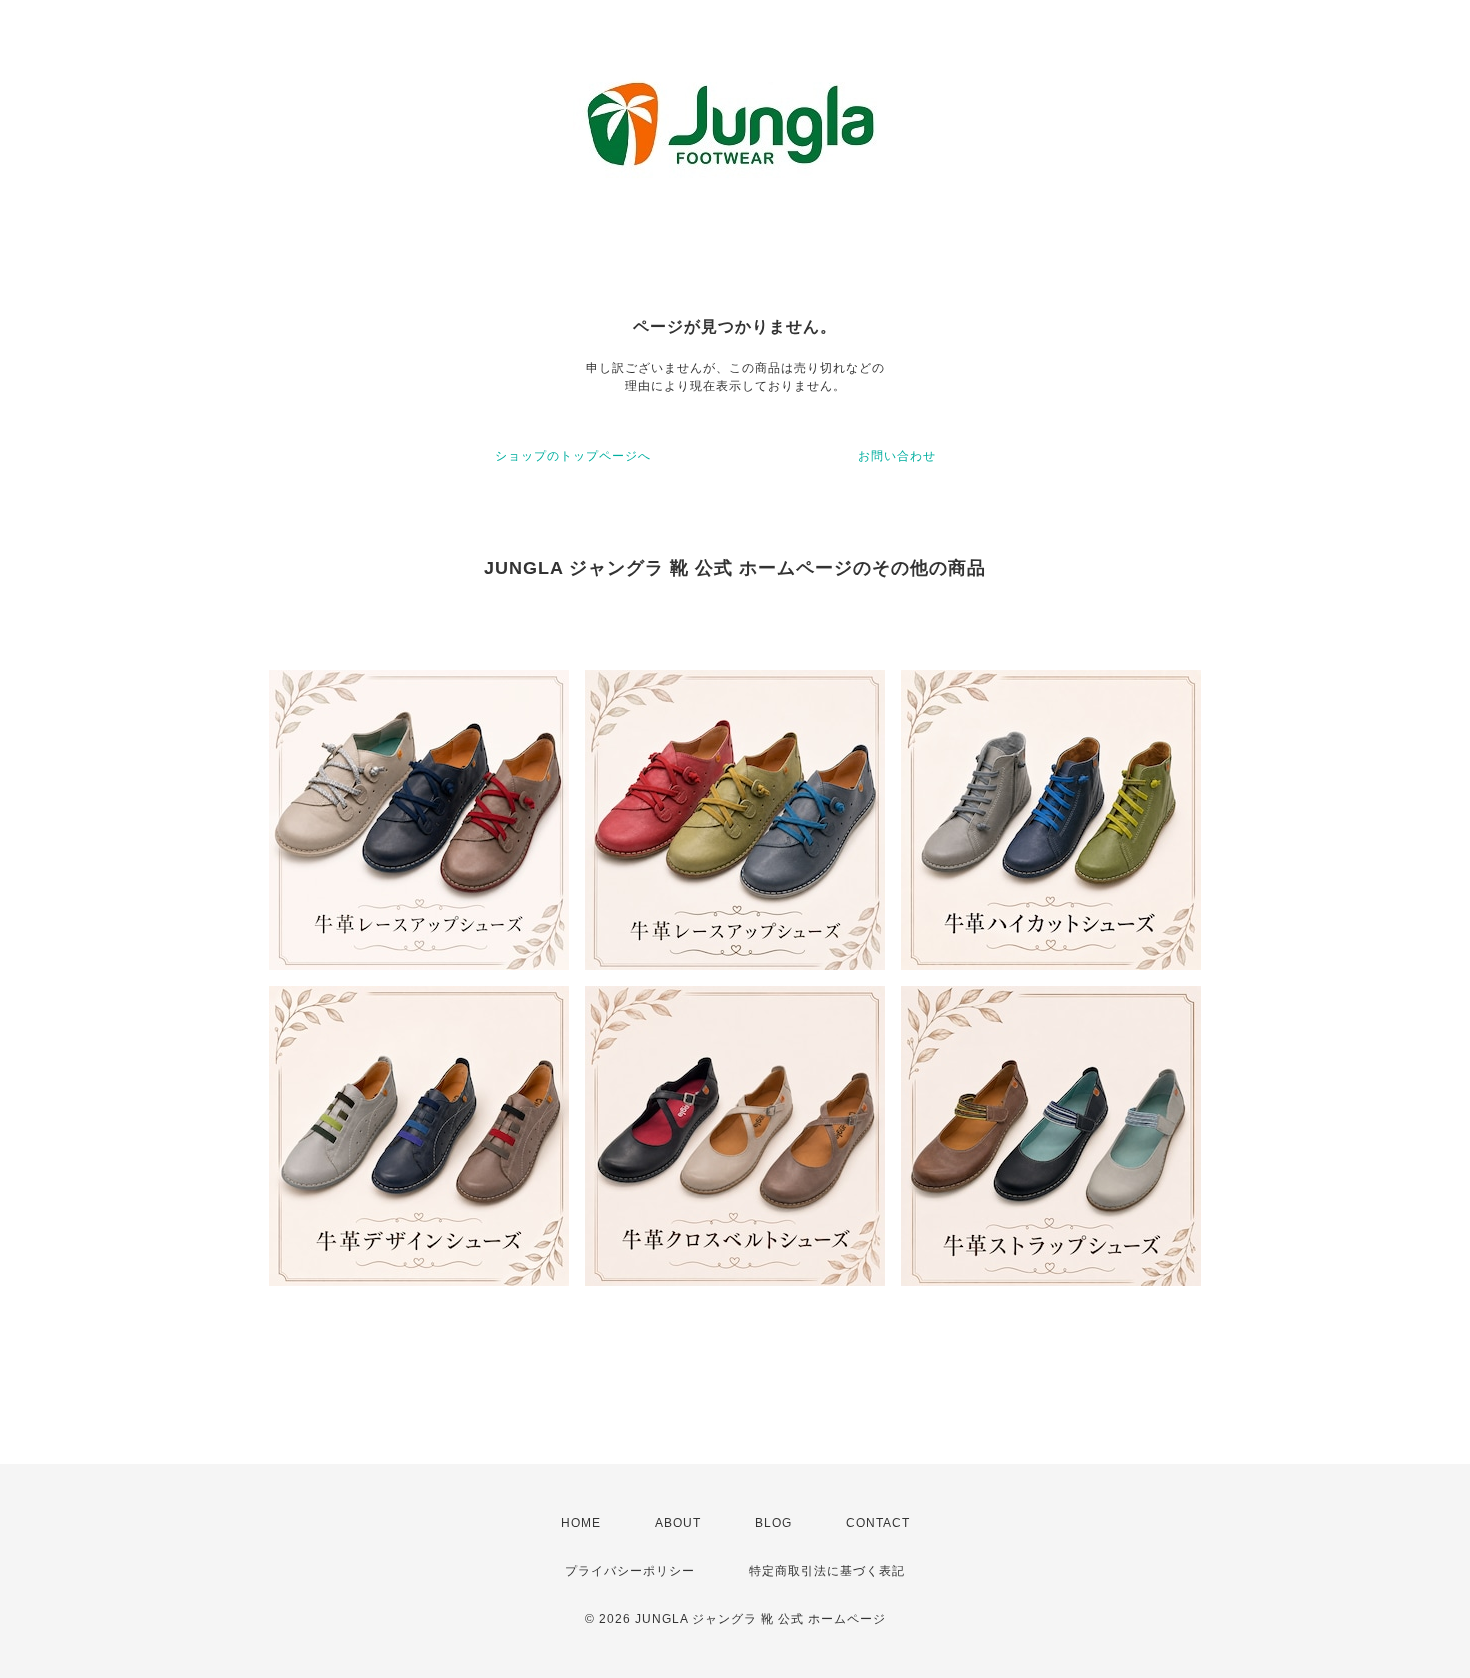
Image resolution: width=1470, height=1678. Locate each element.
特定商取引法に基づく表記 (827, 1571)
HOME (581, 1523)
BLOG (773, 1523)
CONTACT (878, 1523)
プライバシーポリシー (630, 1571)
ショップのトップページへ (573, 456)
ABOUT (678, 1523)
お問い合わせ (897, 456)
